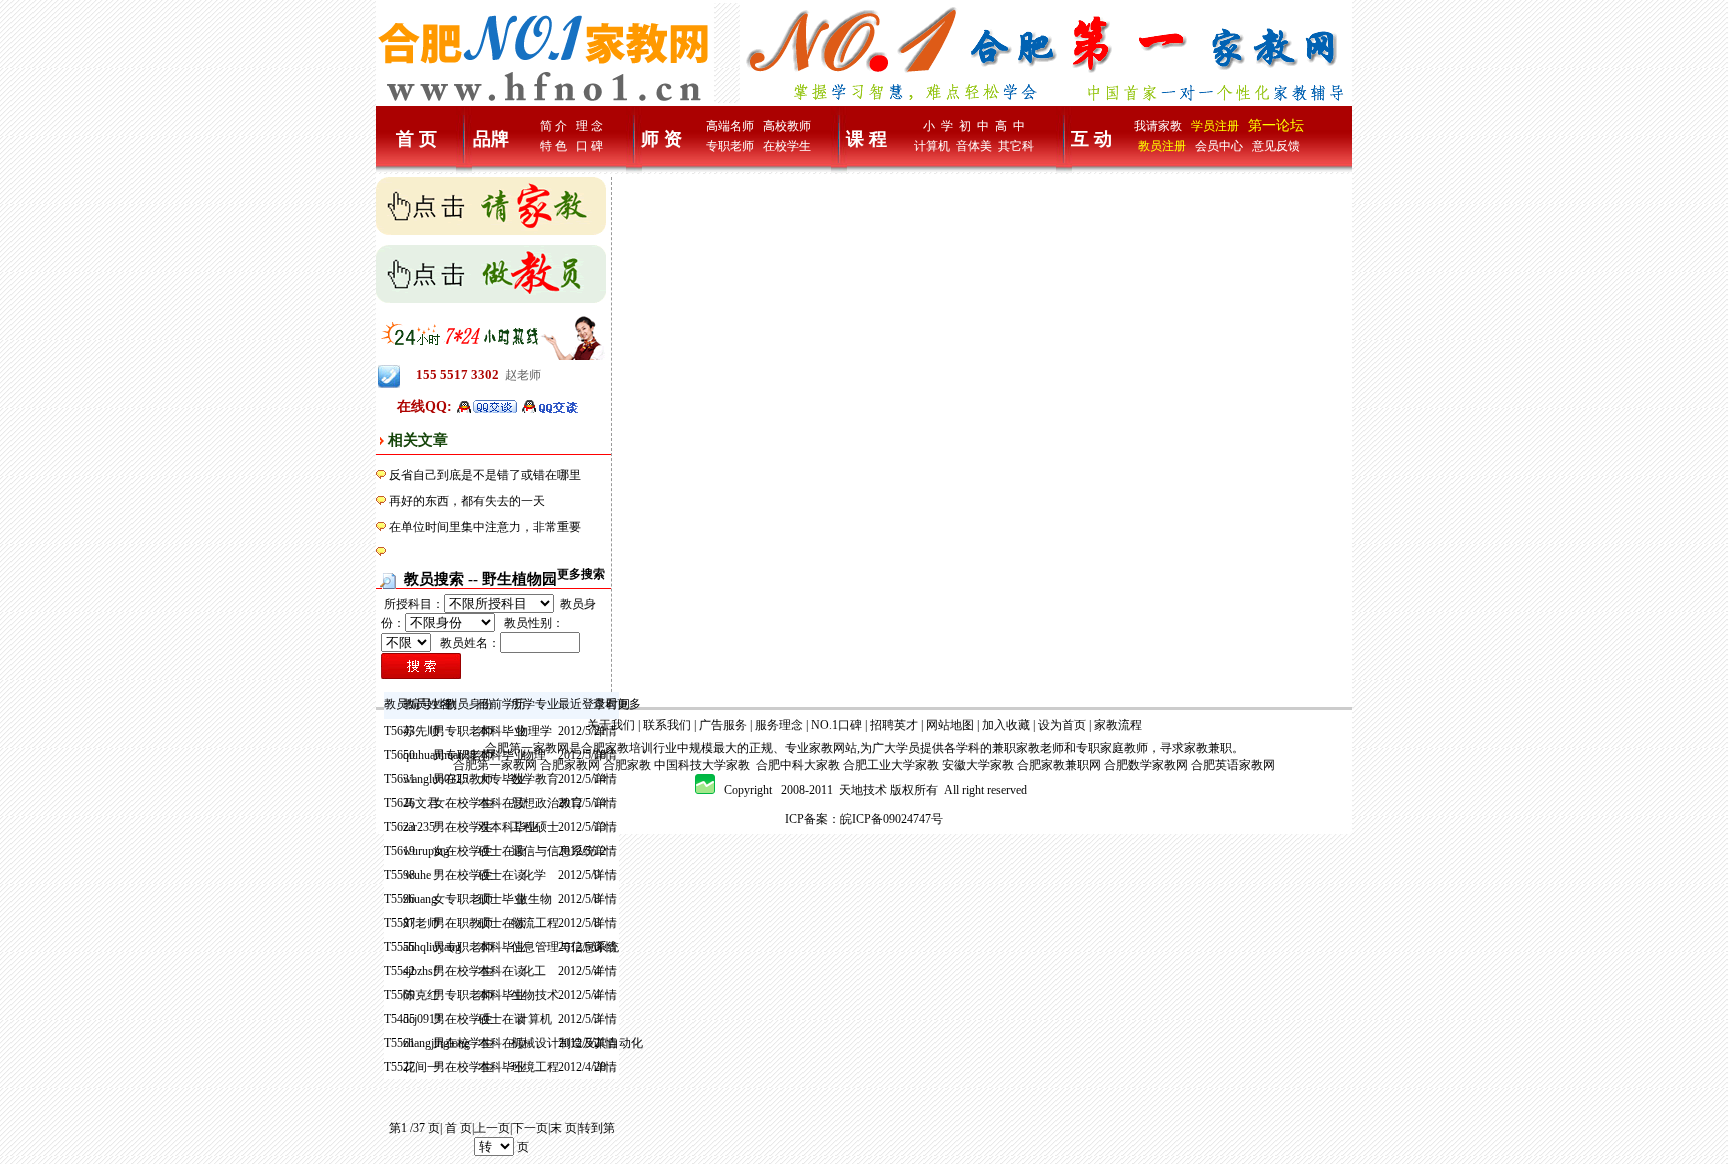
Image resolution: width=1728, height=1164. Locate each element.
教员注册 (1162, 146)
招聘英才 (894, 725)
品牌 (491, 139)
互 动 (1091, 139)
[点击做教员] (491, 273)
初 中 (974, 126)
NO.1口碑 (836, 725)
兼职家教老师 (1028, 748)
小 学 (938, 126)
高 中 (1010, 126)
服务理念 (779, 725)
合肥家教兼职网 (1059, 765)
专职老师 (730, 146)
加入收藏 (1006, 725)
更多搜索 (581, 574)
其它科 (1016, 146)
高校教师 (787, 126)
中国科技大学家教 (702, 765)
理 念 (589, 126)
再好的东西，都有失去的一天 (467, 501)
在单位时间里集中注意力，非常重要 (485, 527)
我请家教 (1158, 126)
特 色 (553, 146)
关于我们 (611, 725)
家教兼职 (1208, 748)
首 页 (416, 139)
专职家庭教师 (1112, 748)
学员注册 (1215, 126)
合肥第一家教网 (527, 748)
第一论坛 (1276, 125)
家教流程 (1118, 725)
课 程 (866, 139)
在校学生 (787, 146)
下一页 (530, 1128)
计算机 (932, 146)
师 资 (661, 139)
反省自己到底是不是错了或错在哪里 (485, 475)
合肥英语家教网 (1233, 765)
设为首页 (1062, 725)
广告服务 (723, 725)
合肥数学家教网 (1146, 765)
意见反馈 (1276, 146)
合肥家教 (605, 748)
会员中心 (1219, 146)
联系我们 (667, 725)
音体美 (974, 146)
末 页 (563, 1128)
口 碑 (589, 146)
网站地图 (950, 725)
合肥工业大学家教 (891, 765)
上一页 (492, 1128)
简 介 (553, 126)
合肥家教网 (570, 765)
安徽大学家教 (978, 765)
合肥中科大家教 (798, 765)
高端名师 (730, 126)
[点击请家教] (491, 205)
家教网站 (833, 748)
